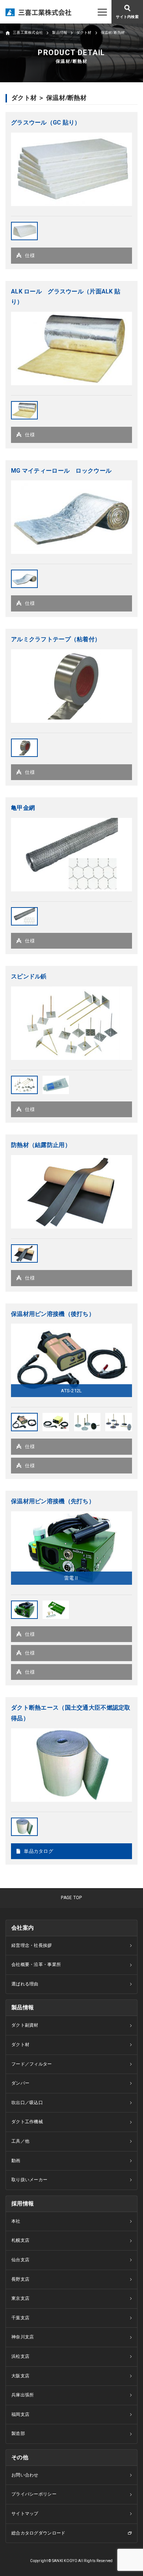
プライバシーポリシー (34, 2494)
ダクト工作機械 (27, 2122)
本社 (16, 2221)
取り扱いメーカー (29, 2180)
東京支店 (20, 2298)
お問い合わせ (25, 2475)
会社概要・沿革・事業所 (36, 1965)
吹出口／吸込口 (27, 2103)
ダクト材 (20, 2045)
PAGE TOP (71, 1898)
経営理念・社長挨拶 (32, 1945)
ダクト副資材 (25, 2025)
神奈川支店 (23, 2337)
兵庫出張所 (23, 2395)
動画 (16, 2161)
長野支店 (20, 2279)
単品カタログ (38, 1851)
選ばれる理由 (25, 1984)
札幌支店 (20, 2240)
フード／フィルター (32, 2064)
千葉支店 (20, 2318)
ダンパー (20, 2083)
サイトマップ (25, 2514)
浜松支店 (20, 2356)
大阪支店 (20, 2376)
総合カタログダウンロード (38, 2533)
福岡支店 (20, 2414)
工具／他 (20, 2141)
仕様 (30, 255)
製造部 (18, 2434)
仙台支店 (20, 2260)
